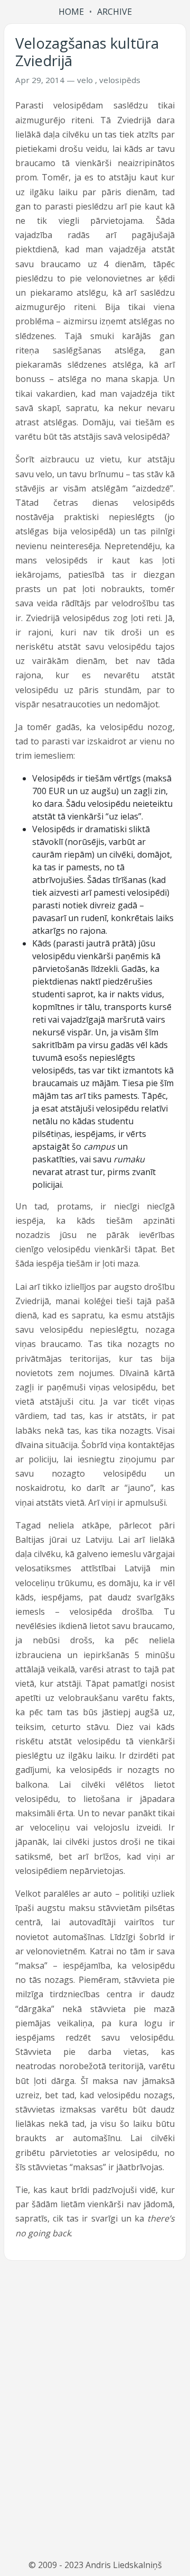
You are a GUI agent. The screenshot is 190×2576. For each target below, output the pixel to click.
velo (85, 80)
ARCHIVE (115, 12)
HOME (71, 12)
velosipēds (120, 80)
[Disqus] (95, 2410)
